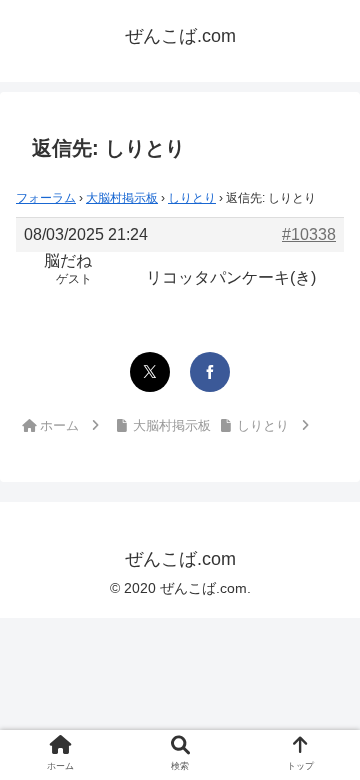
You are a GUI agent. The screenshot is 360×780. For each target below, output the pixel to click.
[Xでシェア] (150, 372)
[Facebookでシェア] (210, 372)
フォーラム (46, 198)
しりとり (192, 198)
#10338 (309, 234)
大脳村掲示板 (122, 198)
